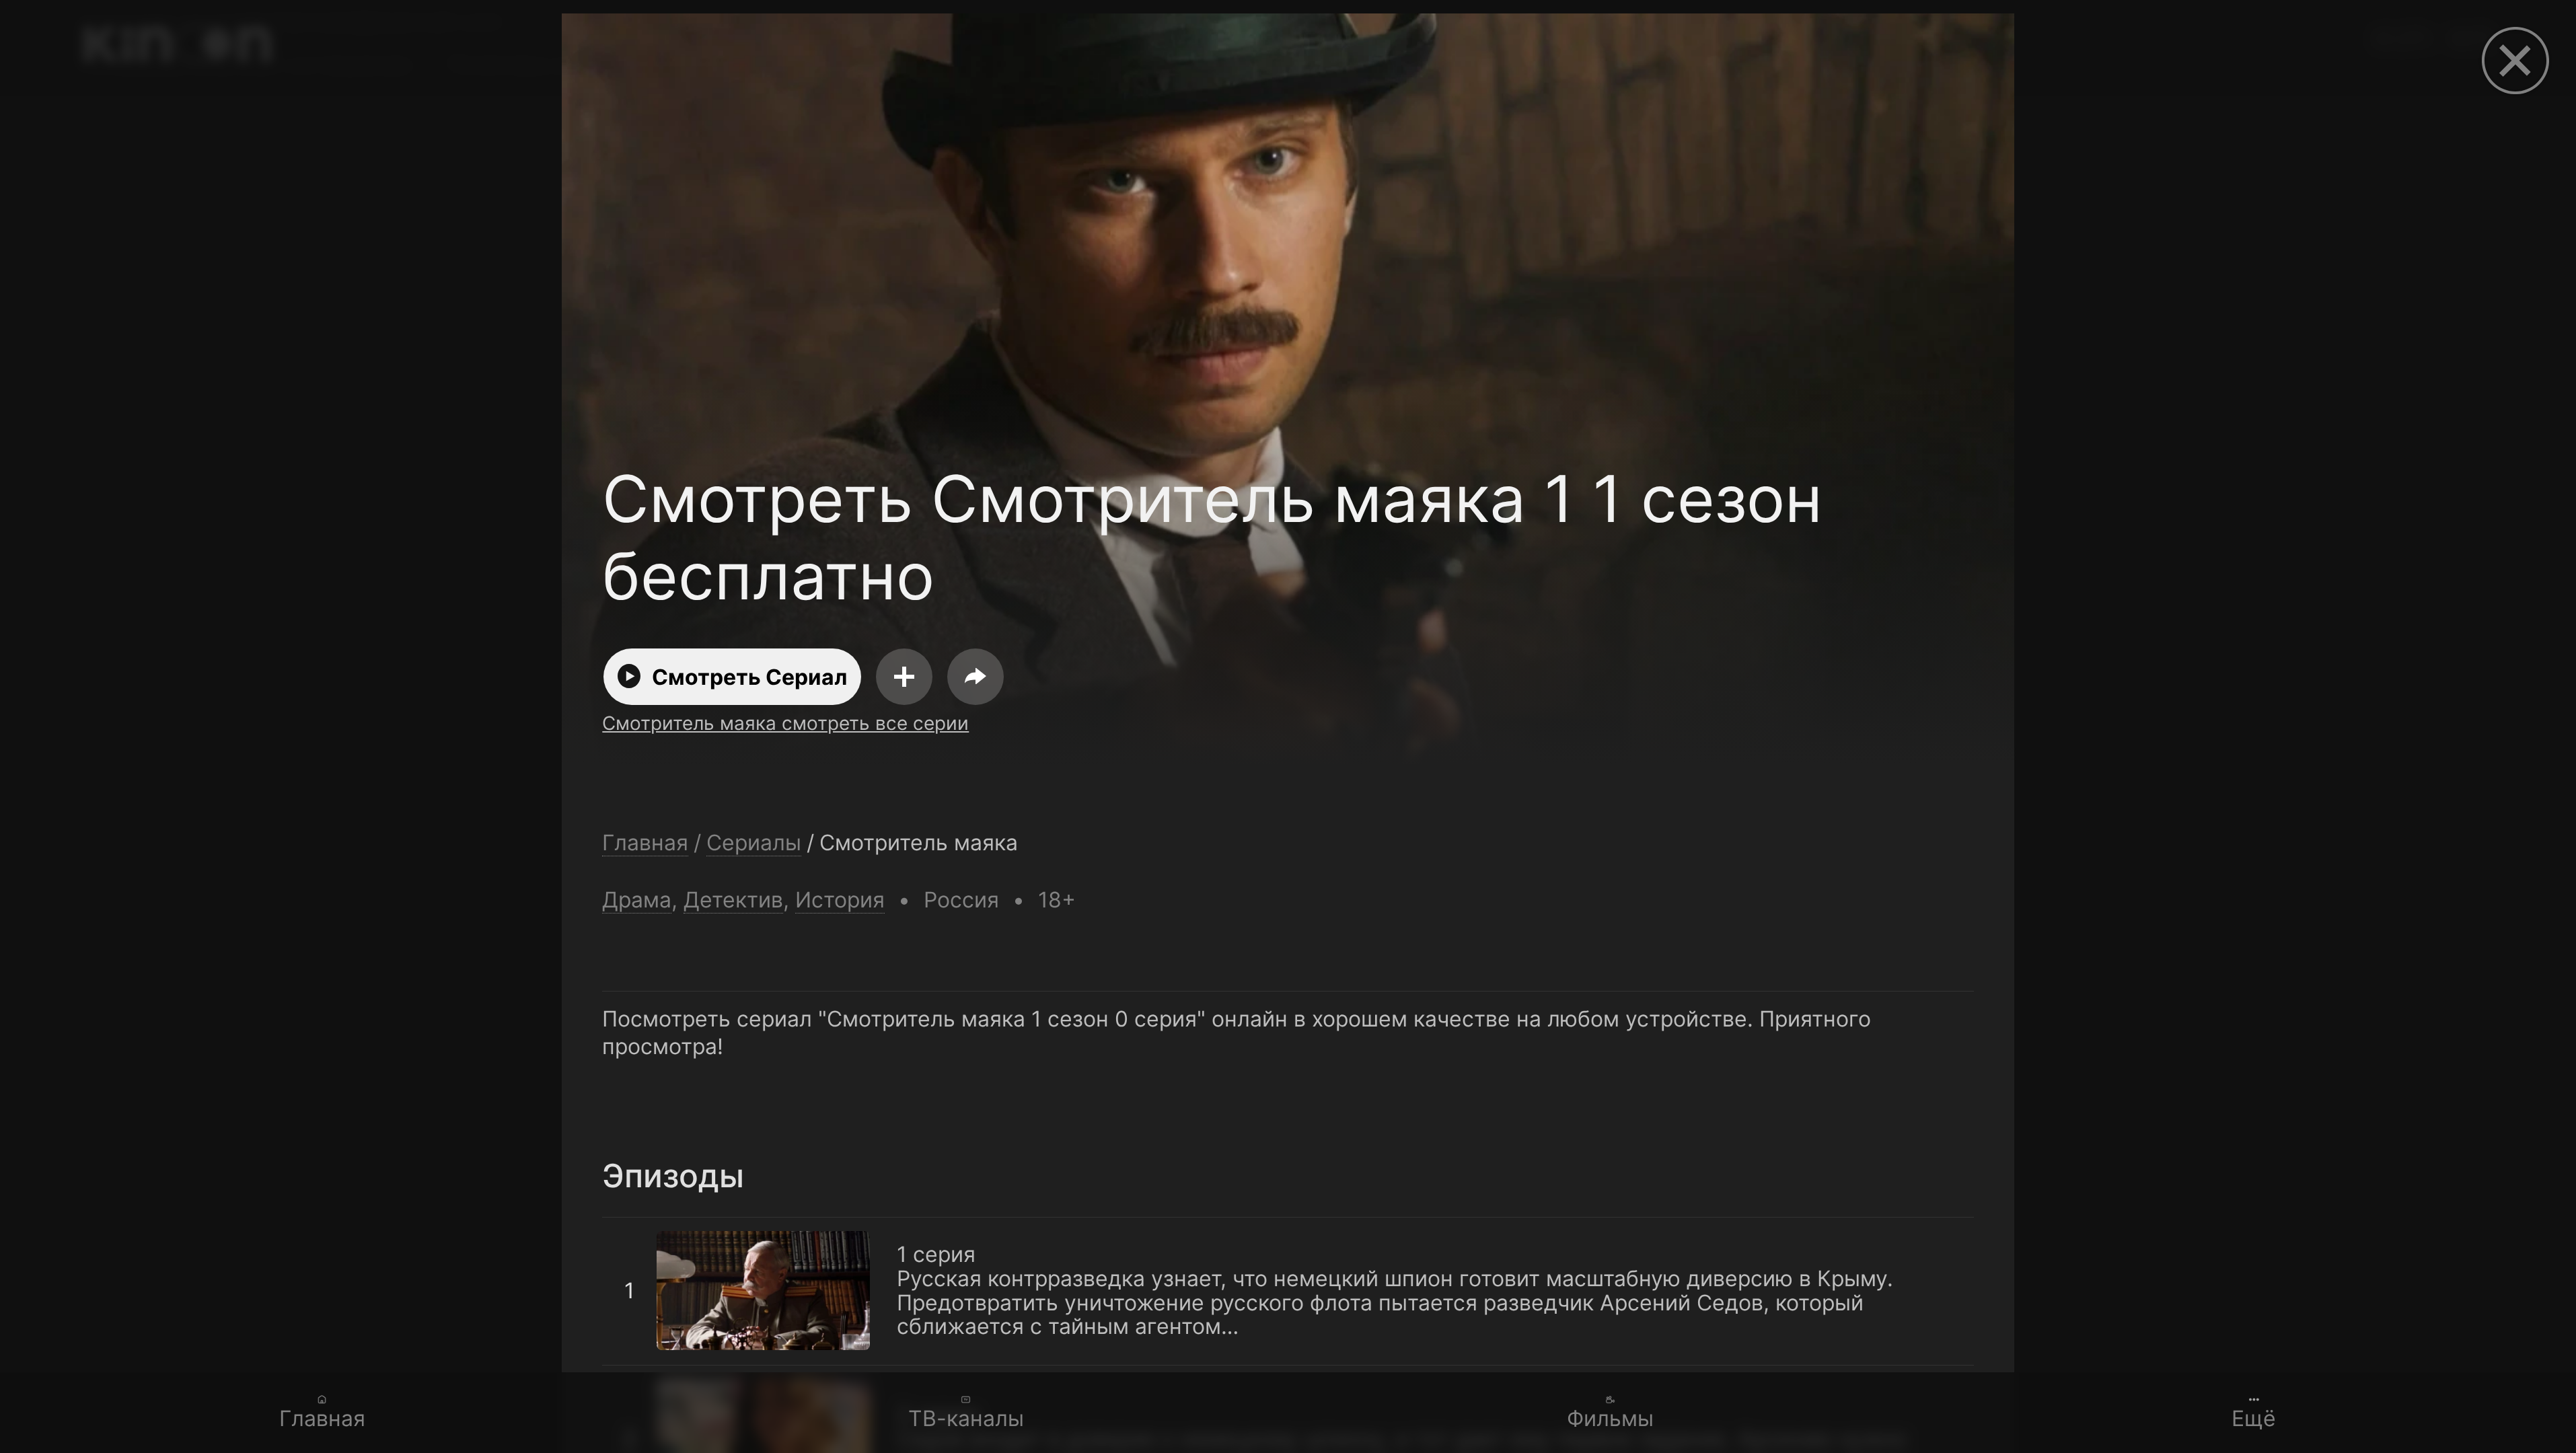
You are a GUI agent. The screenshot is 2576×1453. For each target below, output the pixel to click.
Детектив (733, 900)
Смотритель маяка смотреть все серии (785, 723)
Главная (322, 1418)
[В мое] (904, 677)
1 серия (641, 1230)
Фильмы (1610, 1418)
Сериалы (754, 843)
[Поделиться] (976, 677)
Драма (637, 900)
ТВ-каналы (966, 1418)
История (840, 900)
